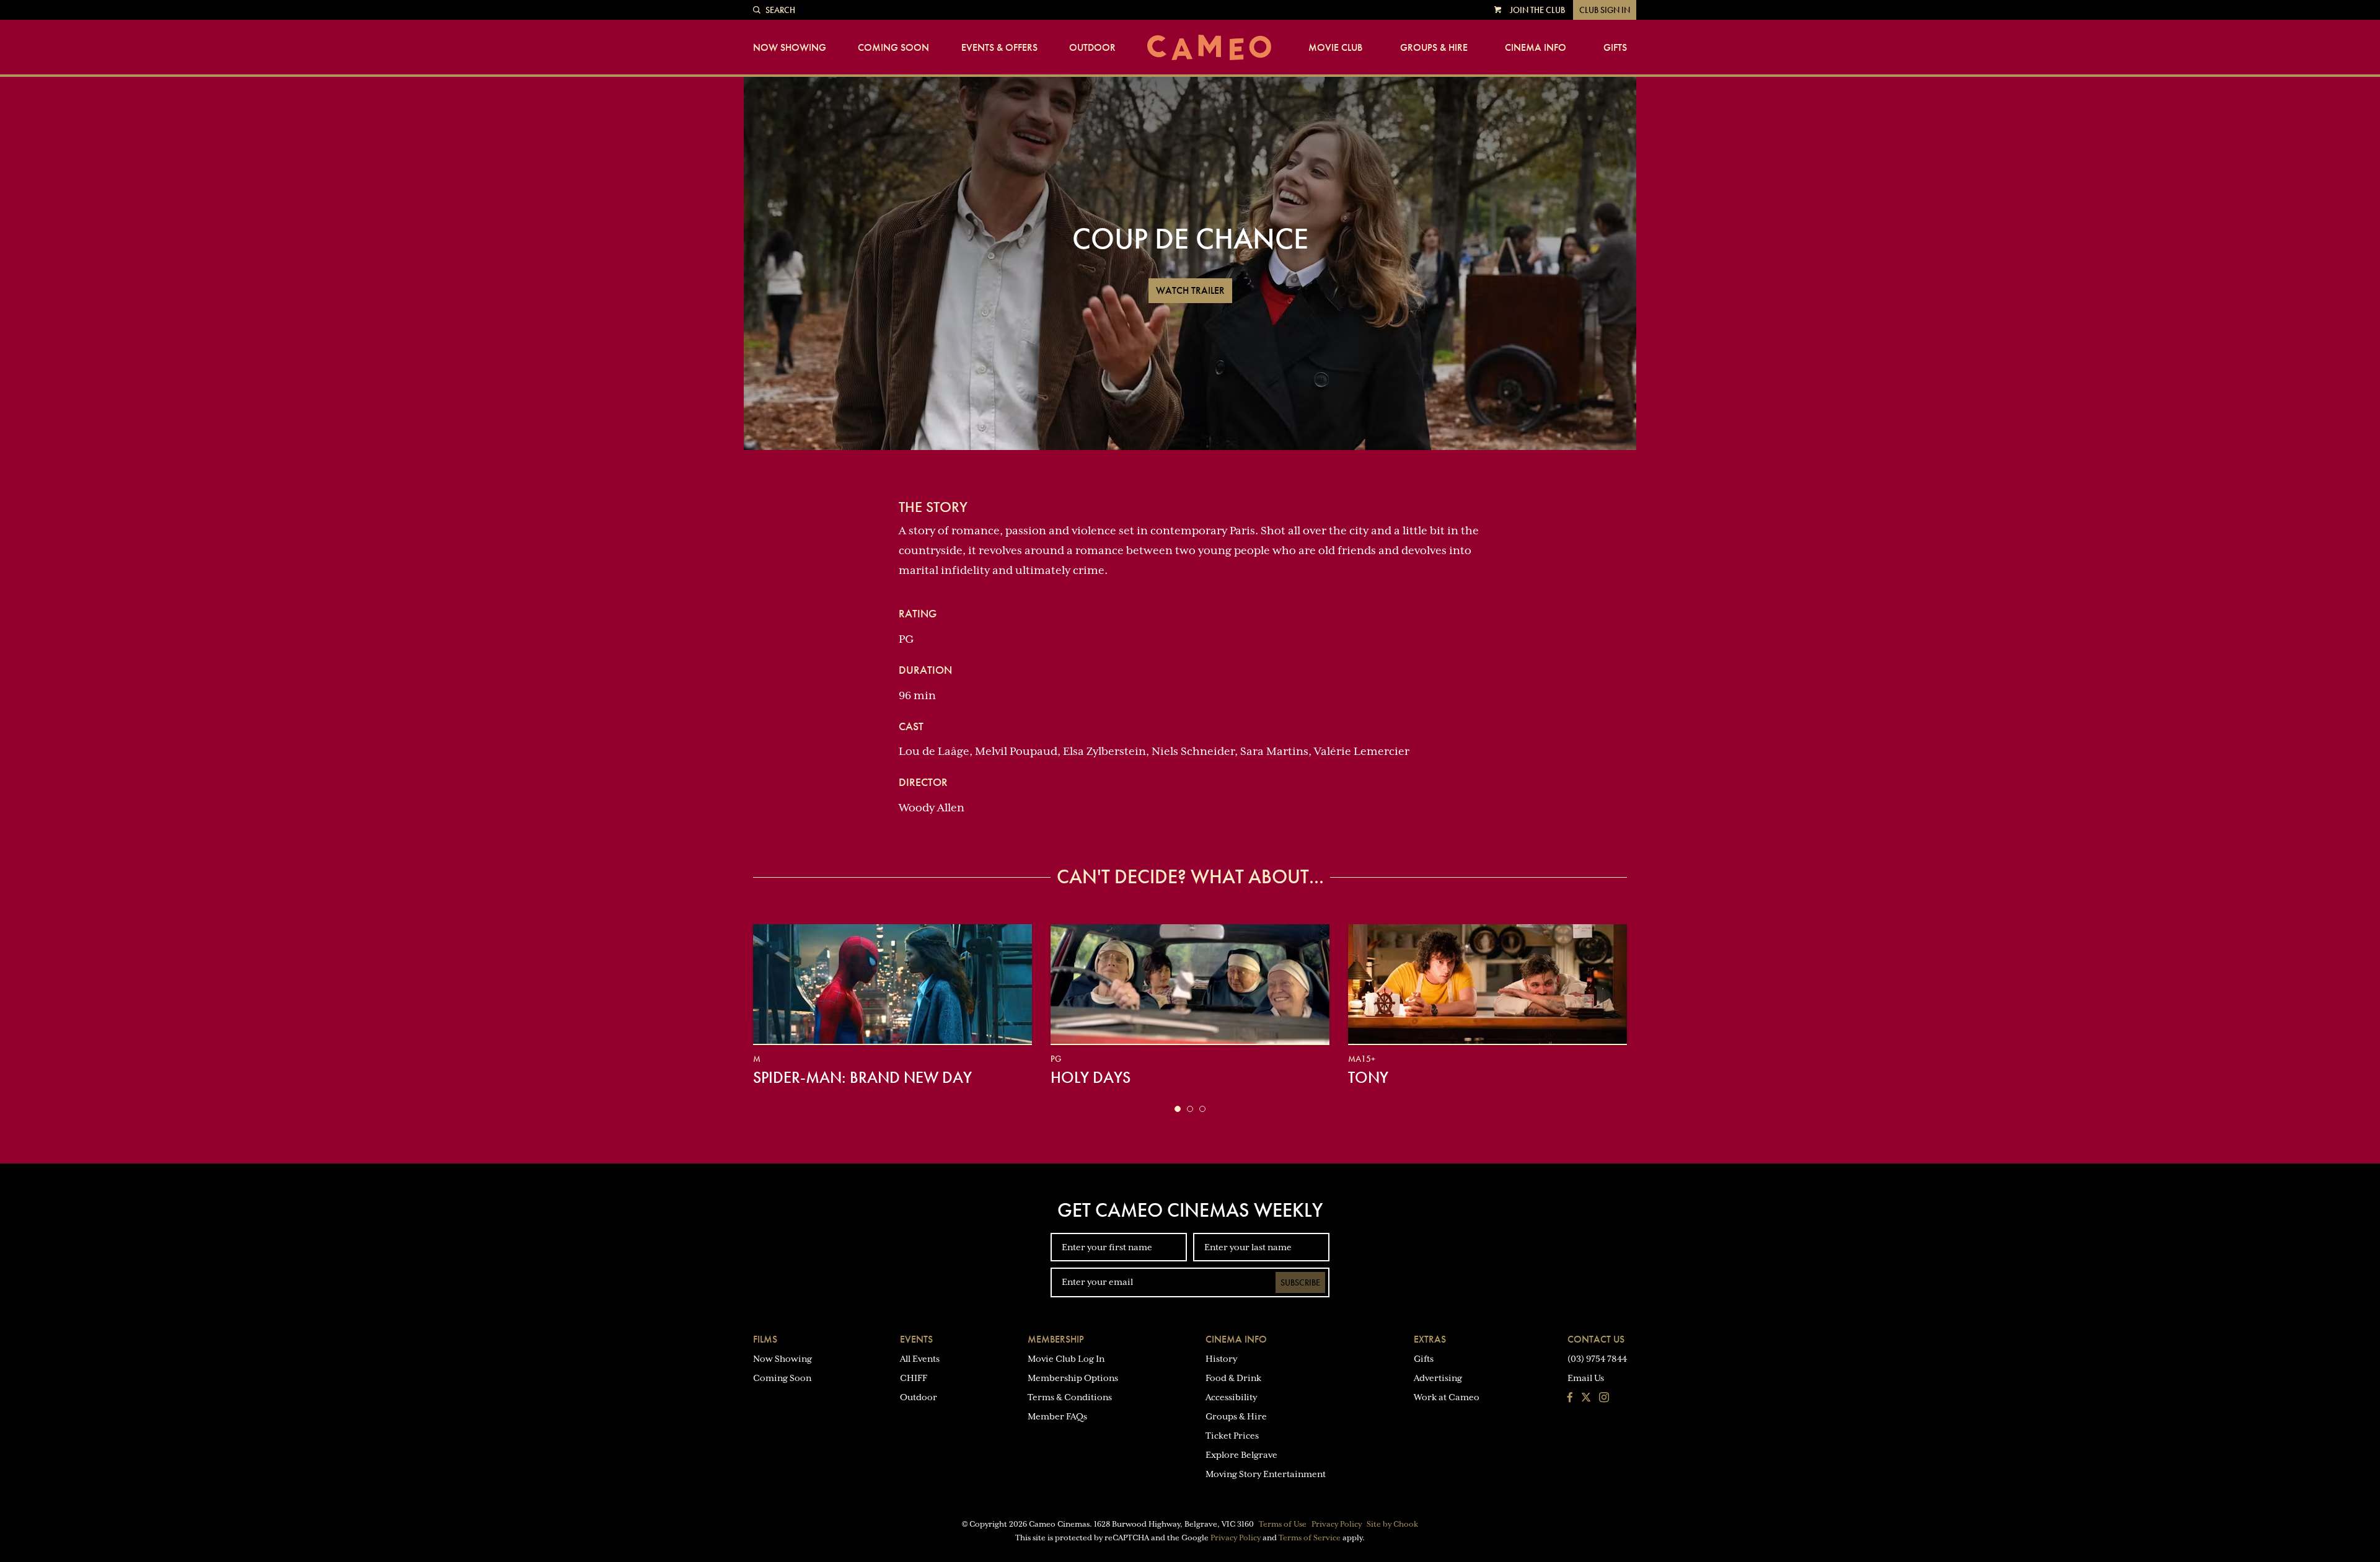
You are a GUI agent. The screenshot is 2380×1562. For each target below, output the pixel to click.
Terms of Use (1283, 1524)
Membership (1056, 1339)
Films (765, 1339)
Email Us (1586, 1378)
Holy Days (1091, 1077)
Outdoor (1092, 48)
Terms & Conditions (1070, 1397)
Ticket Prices (1232, 1436)
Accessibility (1231, 1397)
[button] (1178, 1109)
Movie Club (1335, 48)
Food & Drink (1233, 1378)
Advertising (1438, 1378)
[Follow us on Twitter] (1586, 1398)
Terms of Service (1310, 1538)
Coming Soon (893, 48)
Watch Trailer (1190, 290)
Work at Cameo (1447, 1397)
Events (916, 1339)
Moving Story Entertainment (1266, 1474)
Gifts (1615, 48)
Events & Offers (999, 48)
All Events (920, 1359)
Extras (1430, 1339)
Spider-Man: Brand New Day (862, 1077)
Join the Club (1537, 10)
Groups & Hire (1434, 48)
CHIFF (914, 1378)
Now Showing (790, 48)
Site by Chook (1392, 1524)
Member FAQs (1057, 1416)
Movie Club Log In (1066, 1359)
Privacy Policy (1337, 1524)
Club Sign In (1605, 10)
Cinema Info (1536, 48)
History (1221, 1359)
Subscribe (1300, 1282)
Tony (1368, 1077)
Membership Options (1073, 1378)
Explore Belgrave (1241, 1455)
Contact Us (1596, 1339)
